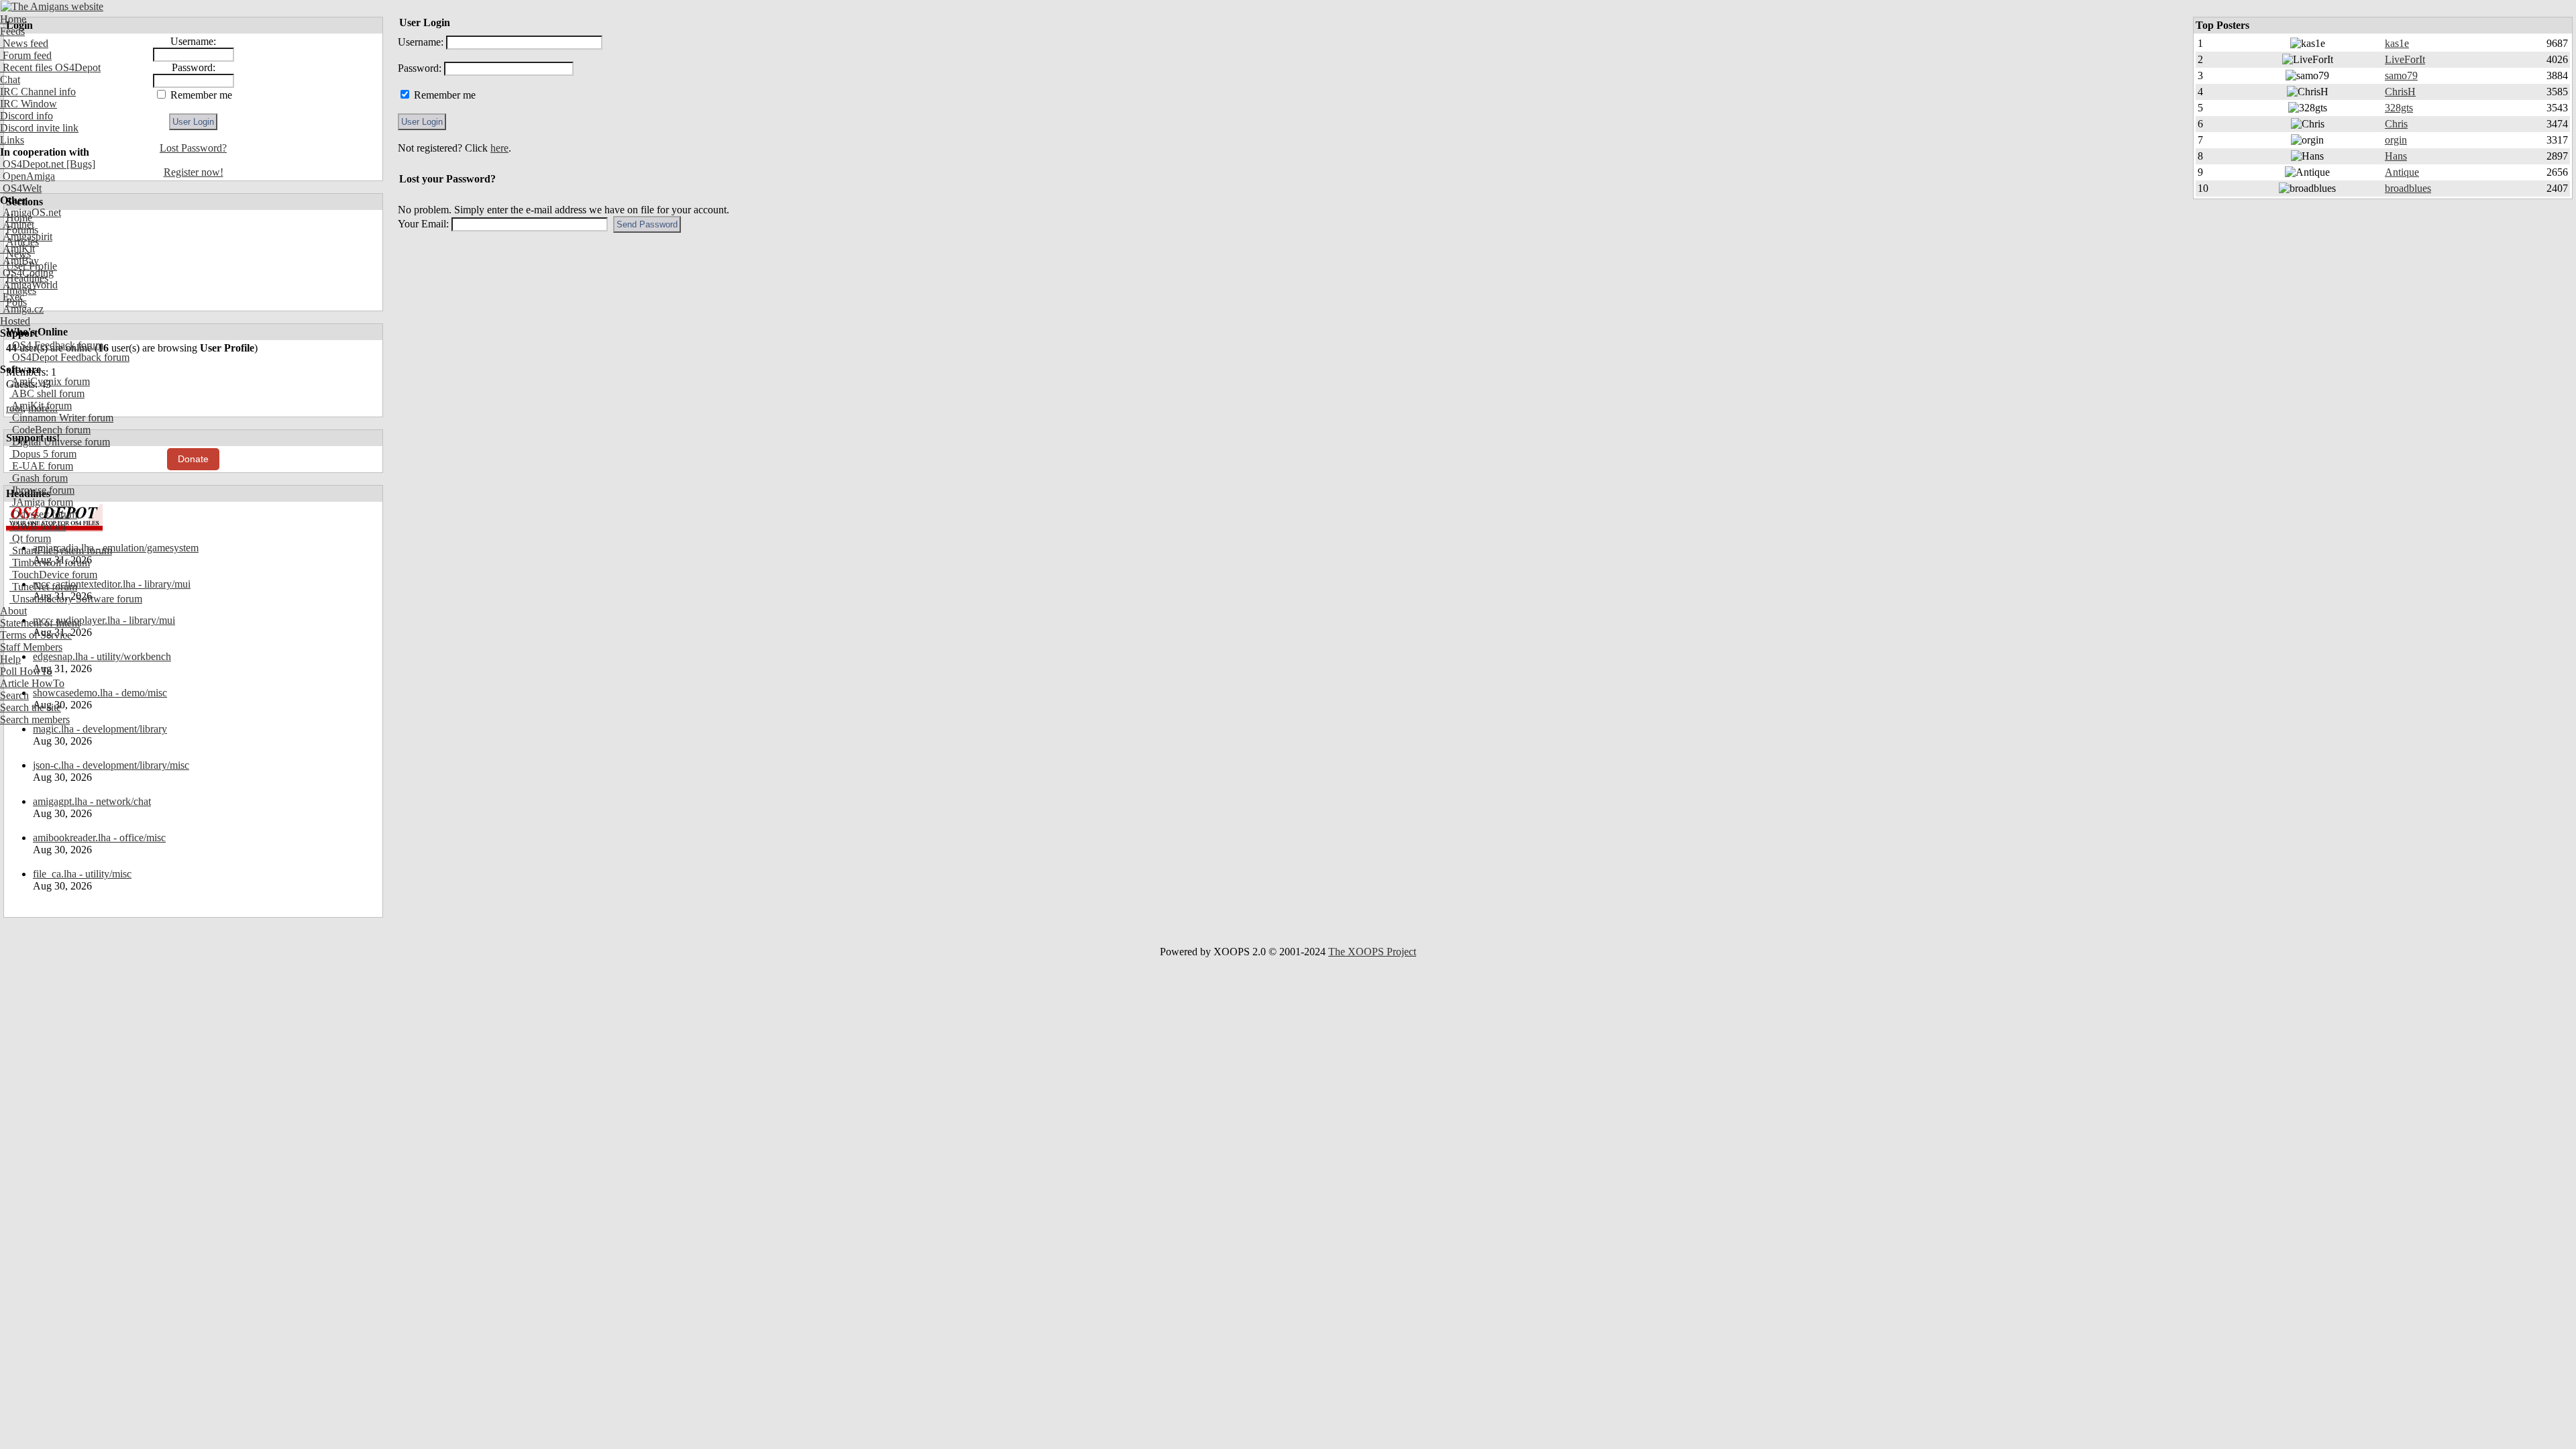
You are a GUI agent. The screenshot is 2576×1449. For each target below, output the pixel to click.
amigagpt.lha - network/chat (92, 801)
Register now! (194, 172)
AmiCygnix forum (50, 381)
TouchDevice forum (53, 575)
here (499, 148)
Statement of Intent (40, 623)
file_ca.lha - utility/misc (82, 874)
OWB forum (38, 526)
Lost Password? (193, 148)
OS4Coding (27, 273)
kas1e (2397, 43)
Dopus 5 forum (43, 454)
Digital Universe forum (60, 442)
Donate (193, 459)
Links (12, 140)
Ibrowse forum (42, 490)
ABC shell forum (47, 393)
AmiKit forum (41, 406)
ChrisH (2400, 92)
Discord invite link (39, 128)
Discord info (26, 116)
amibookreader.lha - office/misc (99, 838)
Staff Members (31, 647)
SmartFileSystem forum (61, 550)
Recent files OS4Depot (50, 67)
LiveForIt (2405, 59)
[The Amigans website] (52, 6)
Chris (2396, 124)
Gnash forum (39, 478)
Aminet (17, 224)
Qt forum (30, 538)
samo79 (2401, 75)
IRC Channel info (38, 92)
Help (10, 659)
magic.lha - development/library (100, 729)
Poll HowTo (26, 671)
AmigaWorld (29, 285)
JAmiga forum (41, 502)
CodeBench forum (50, 430)
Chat (10, 79)
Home (13, 19)
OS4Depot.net (32, 164)
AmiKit (17, 249)
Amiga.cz (22, 309)
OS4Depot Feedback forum (69, 357)
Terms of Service (36, 635)
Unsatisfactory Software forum (76, 599)
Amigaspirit (26, 236)
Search (14, 695)
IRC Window (29, 104)
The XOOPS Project (1372, 952)
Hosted (15, 321)
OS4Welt (21, 188)
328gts (2399, 108)
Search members (35, 719)
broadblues (2408, 188)
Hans (2396, 156)
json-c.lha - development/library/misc (111, 765)
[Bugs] (79, 164)
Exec (12, 297)
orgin (2396, 140)
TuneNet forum (43, 587)
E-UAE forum (41, 466)
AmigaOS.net (31, 212)
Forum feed (26, 55)
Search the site (31, 707)
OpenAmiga (28, 176)
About (13, 611)
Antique (2402, 172)
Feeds (12, 31)
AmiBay (19, 261)
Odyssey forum (43, 514)
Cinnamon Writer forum (61, 418)
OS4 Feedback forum (56, 345)
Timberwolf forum (50, 562)
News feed (24, 43)
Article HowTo (32, 683)
